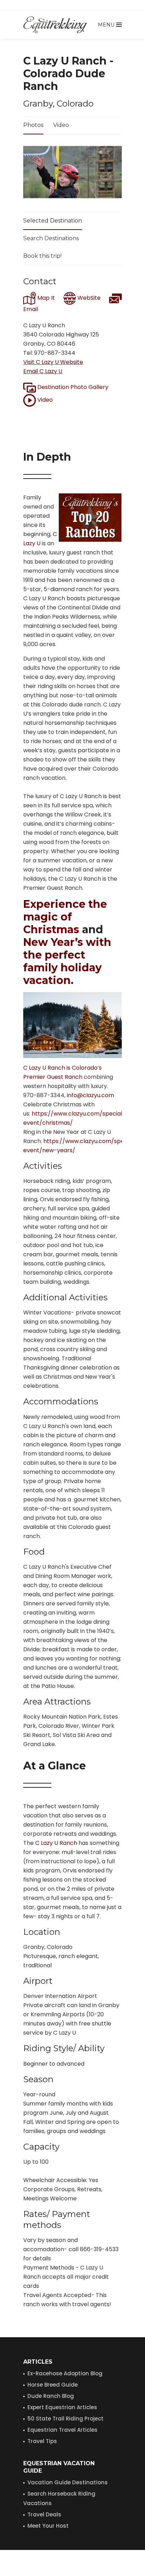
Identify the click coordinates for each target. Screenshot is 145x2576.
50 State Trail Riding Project (65, 2419)
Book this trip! (42, 256)
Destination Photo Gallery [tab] (72, 387)
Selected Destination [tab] (53, 221)
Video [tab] (61, 125)
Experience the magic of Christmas (65, 917)
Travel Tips (42, 2441)
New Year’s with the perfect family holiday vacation (67, 961)
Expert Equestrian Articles (62, 2407)
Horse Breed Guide (53, 2385)
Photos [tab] (33, 125)
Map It (45, 298)
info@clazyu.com (90, 1095)
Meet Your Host (48, 2526)
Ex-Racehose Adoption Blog (65, 2373)
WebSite (88, 298)
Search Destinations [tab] (51, 238)
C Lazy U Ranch (56, 1843)
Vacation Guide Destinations (68, 2482)
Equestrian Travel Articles (62, 2430)
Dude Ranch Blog (51, 2396)
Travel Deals (44, 2514)
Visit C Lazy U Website (53, 362)
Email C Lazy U (43, 371)
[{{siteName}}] (55, 25)
